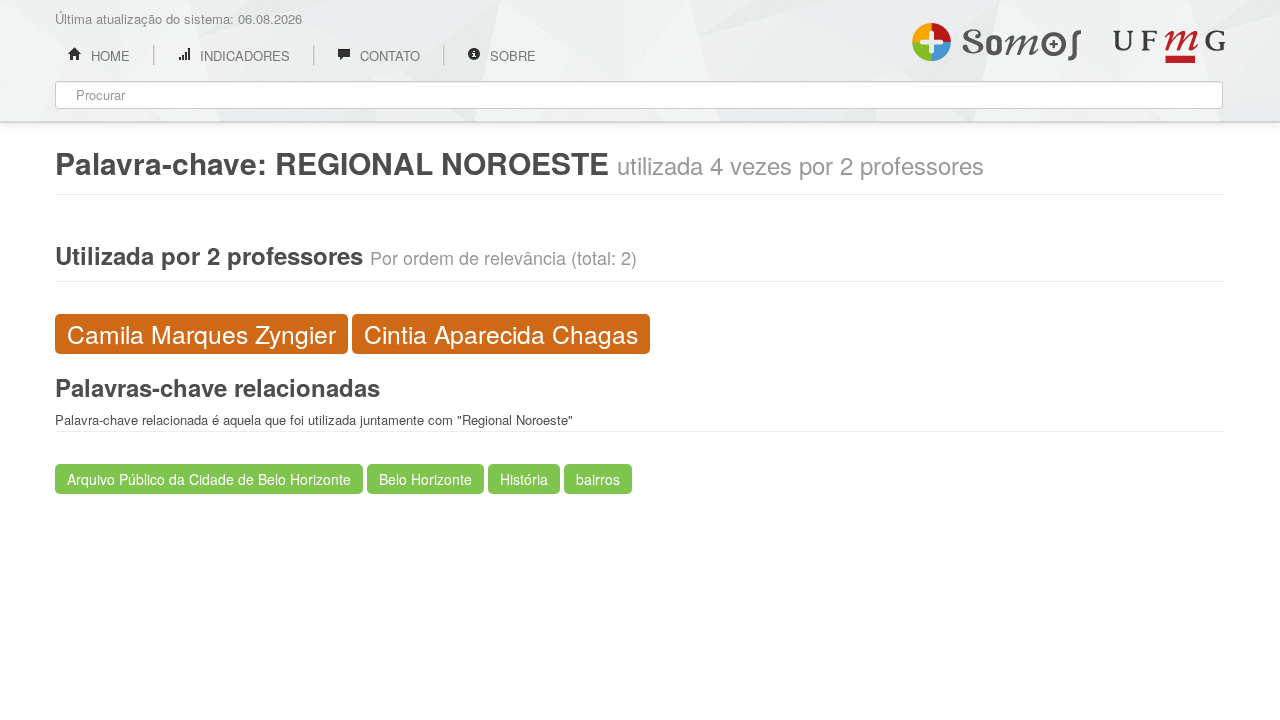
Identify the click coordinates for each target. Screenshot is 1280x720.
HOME (108, 55)
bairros (598, 479)
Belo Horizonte (425, 479)
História (524, 479)
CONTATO (388, 55)
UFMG (1169, 46)
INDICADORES (243, 55)
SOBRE (511, 55)
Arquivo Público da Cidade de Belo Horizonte (209, 479)
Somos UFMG (996, 38)
